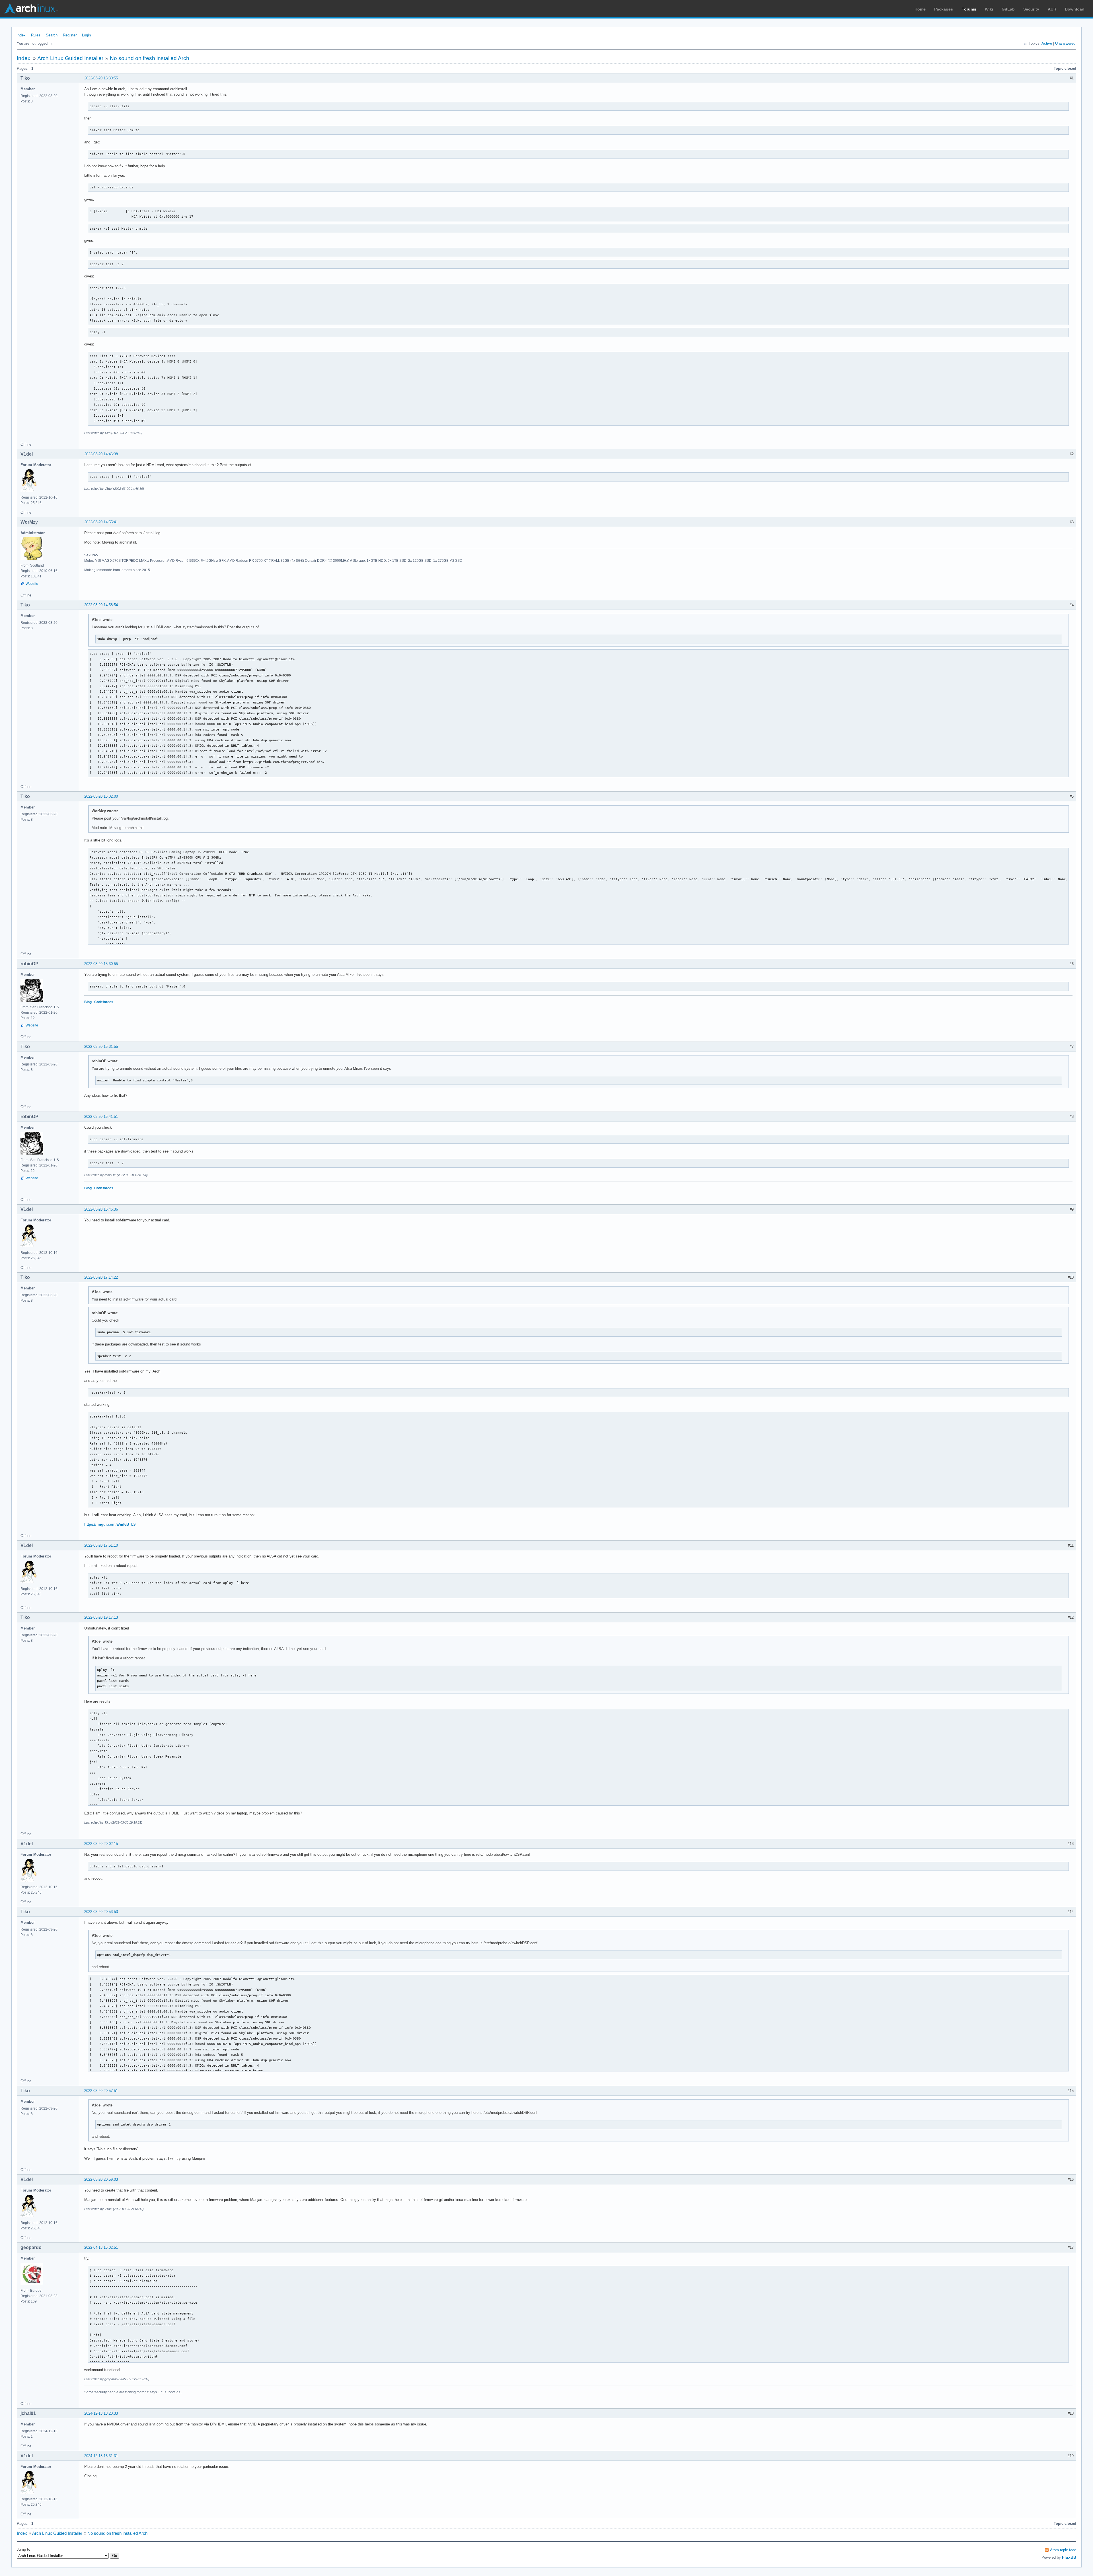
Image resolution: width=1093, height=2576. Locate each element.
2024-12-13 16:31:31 (101, 2456)
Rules (36, 35)
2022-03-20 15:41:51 (101, 1117)
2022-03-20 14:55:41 (101, 522)
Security (1031, 9)
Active (1047, 43)
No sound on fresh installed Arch (150, 58)
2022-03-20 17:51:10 (101, 1545)
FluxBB (1069, 2557)
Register (70, 35)
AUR (1052, 9)
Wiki (989, 9)
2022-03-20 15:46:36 (101, 1209)
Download (1075, 9)
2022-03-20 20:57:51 (101, 2091)
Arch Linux (31, 9)
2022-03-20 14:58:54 (101, 605)
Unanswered (1065, 43)
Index (21, 35)
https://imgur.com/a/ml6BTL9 (110, 1524)
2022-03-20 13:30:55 (101, 78)
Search (52, 35)
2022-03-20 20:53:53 (101, 1912)
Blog (88, 1002)
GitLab (1008, 9)
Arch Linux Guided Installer (70, 58)
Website (32, 584)
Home (920, 9)
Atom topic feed (1063, 2550)
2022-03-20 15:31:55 (101, 1047)
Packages (944, 9)
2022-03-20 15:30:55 (101, 964)
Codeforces (104, 1002)
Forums (969, 9)
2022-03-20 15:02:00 (101, 796)
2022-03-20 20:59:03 (101, 2179)
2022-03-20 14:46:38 (101, 454)
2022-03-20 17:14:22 (101, 1277)
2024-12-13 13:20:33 (101, 2413)
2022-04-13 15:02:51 (101, 2247)
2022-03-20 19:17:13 (101, 1617)
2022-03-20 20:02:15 (101, 1844)
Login (86, 35)
